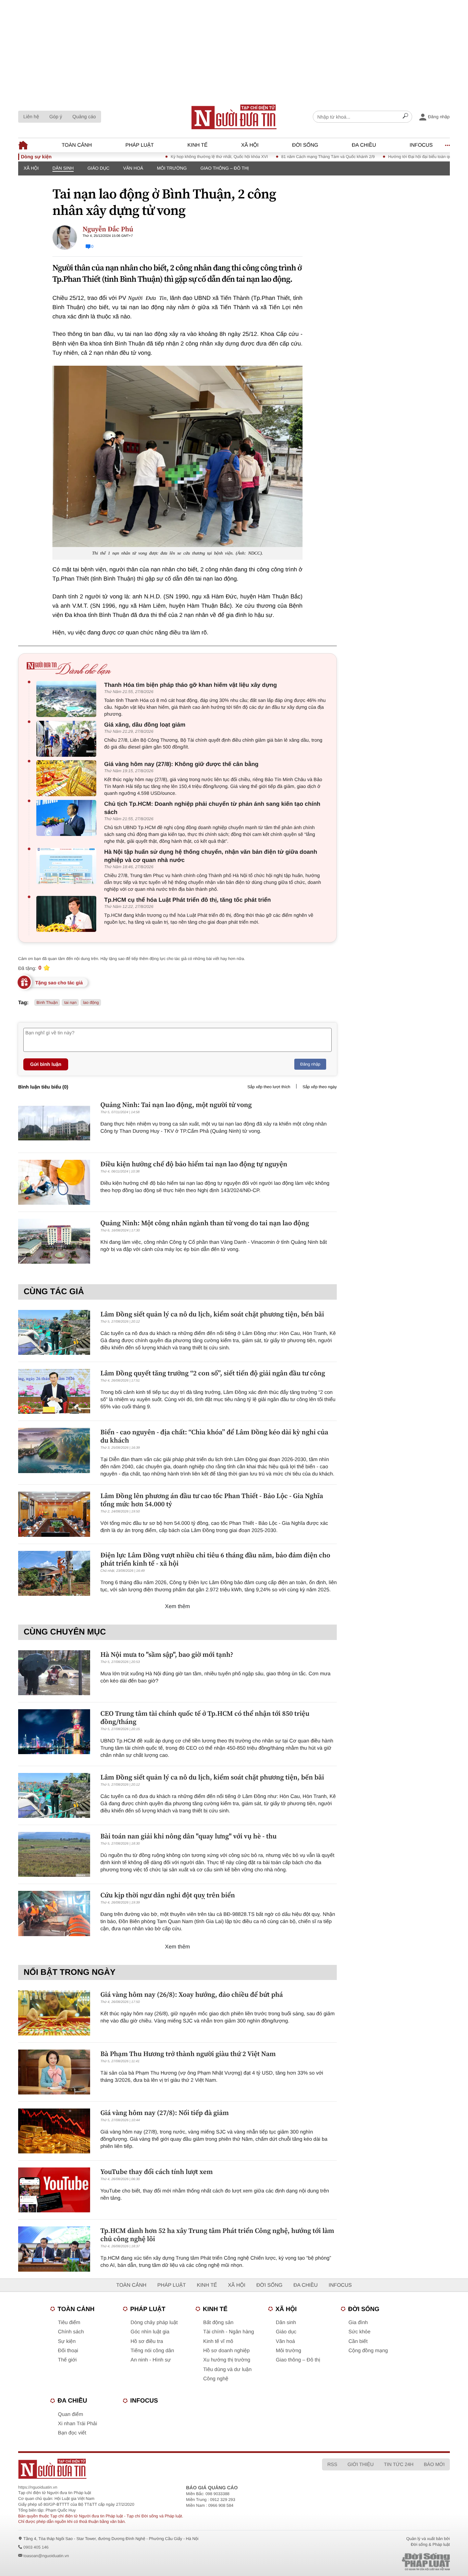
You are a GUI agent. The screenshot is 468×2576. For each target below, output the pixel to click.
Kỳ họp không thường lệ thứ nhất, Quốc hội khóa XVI (176, 157)
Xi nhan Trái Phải (77, 2424)
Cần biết (358, 2341)
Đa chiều (364, 145)
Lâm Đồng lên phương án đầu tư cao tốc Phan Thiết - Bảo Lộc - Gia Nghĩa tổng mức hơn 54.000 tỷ (212, 1500)
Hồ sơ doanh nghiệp (226, 2351)
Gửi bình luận (46, 1064)
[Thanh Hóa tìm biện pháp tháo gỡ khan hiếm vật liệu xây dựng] (68, 699)
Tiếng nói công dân (152, 2351)
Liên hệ (31, 117)
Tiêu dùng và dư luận (227, 2370)
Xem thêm (178, 1607)
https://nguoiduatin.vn (38, 2487)
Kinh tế (198, 145)
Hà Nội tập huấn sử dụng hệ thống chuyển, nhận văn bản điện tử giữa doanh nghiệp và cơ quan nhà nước (211, 856)
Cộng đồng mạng (368, 2351)
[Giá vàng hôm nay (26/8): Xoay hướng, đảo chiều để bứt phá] (54, 2013)
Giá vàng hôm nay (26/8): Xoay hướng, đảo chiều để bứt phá (192, 1994)
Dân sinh (63, 168)
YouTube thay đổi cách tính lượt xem (157, 2172)
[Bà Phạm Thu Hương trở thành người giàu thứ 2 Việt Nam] (54, 2072)
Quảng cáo (84, 117)
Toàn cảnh (77, 145)
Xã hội (250, 145)
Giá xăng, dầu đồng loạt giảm (145, 725)
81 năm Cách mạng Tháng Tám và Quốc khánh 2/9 (285, 157)
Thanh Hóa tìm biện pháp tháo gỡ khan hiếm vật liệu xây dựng (190, 685)
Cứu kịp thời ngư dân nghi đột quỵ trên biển (168, 1895)
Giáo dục (98, 168)
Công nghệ (216, 2379)
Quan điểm (70, 2414)
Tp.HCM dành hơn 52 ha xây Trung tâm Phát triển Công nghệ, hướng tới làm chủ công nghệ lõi (217, 2235)
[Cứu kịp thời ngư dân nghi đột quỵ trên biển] (54, 1913)
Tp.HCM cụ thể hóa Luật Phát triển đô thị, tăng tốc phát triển (187, 900)
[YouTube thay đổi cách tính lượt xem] (54, 2190)
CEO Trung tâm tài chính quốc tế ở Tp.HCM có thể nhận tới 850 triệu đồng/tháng (205, 1717)
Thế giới (67, 2360)
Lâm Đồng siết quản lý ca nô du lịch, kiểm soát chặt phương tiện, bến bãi (212, 1314)
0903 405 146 (36, 2547)
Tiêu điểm (69, 2323)
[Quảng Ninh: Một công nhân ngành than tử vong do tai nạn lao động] (54, 1241)
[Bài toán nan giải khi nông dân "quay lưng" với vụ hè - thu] (54, 1854)
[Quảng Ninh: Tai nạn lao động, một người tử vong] (54, 1123)
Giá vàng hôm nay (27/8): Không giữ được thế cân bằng (181, 764)
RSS (332, 2464)
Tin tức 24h (399, 2464)
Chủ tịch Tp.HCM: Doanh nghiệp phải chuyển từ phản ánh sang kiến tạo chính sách (212, 808)
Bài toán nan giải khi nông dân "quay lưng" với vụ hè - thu (188, 1836)
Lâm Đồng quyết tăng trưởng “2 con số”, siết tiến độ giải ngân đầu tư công (213, 1373)
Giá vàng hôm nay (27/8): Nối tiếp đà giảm (165, 2113)
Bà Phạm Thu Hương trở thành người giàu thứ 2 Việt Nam (188, 2054)
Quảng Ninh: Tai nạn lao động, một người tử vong (176, 1105)
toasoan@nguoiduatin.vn (46, 2556)
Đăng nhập (310, 1064)
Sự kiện (67, 2341)
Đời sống (305, 145)
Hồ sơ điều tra (147, 2341)
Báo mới (434, 2464)
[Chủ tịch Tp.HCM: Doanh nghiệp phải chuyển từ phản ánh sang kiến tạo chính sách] (68, 818)
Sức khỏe (359, 2332)
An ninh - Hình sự (151, 2360)
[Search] (405, 117)
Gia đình (358, 2323)
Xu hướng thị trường (227, 2360)
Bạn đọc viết (72, 2433)
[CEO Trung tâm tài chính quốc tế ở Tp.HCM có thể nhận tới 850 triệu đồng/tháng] (54, 1732)
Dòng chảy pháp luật (154, 2323)
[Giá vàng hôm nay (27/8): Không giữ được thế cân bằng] (68, 778)
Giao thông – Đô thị (225, 168)
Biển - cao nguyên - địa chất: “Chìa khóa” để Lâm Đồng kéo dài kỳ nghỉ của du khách (214, 1436)
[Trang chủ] (234, 117)
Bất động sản (218, 2323)
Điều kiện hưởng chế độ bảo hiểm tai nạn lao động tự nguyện (194, 1164)
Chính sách (71, 2332)
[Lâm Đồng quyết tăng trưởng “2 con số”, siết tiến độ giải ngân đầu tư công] (54, 1391)
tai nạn (70, 1003)
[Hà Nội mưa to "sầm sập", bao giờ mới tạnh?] (54, 1673)
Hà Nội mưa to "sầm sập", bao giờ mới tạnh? (167, 1654)
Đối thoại (68, 2351)
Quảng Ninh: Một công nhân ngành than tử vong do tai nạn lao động (205, 1223)
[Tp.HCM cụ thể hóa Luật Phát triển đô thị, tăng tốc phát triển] (68, 914)
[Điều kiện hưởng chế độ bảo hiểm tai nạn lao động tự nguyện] (54, 1182)
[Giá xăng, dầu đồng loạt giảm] (68, 739)
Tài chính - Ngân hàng (229, 2332)
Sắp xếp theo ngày (320, 1087)
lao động (91, 1003)
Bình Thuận (47, 1003)
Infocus (421, 145)
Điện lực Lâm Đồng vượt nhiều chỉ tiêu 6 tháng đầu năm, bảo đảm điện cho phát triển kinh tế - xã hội (215, 1559)
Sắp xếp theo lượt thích (269, 1087)
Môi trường (172, 168)
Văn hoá (133, 168)
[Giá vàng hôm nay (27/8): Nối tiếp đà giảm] (54, 2131)
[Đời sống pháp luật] (378, 2562)
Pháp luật (140, 145)
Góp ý (56, 117)
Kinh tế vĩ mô (218, 2341)
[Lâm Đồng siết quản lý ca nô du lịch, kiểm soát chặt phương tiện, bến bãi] (54, 1332)
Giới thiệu (360, 2464)
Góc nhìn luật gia (150, 2332)
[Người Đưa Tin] (144, 2469)
